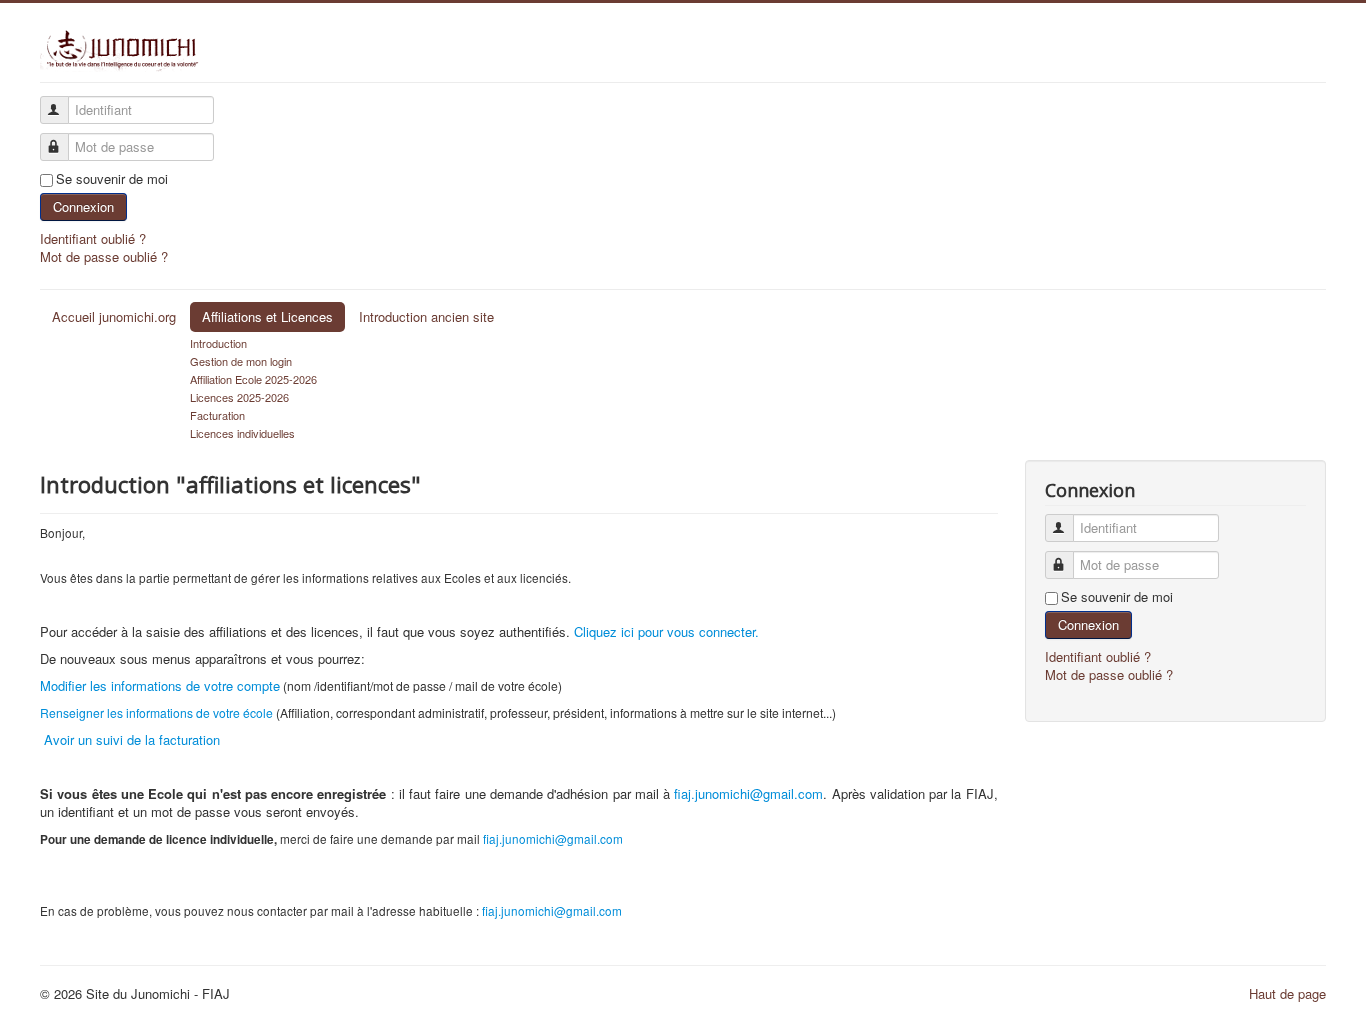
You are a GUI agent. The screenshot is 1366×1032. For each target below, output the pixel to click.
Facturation (217, 415)
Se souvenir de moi (112, 179)
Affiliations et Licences (267, 316)
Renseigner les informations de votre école (156, 712)
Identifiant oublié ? (93, 238)
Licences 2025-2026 (239, 397)
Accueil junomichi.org (114, 316)
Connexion (83, 206)
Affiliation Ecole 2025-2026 (253, 379)
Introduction (218, 343)
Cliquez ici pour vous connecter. (666, 631)
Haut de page (1287, 993)
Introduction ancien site (426, 316)
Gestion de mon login (241, 361)
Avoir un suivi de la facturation (130, 739)
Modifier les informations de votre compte (160, 685)
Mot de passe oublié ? (104, 256)
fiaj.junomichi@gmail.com (748, 793)
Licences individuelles (242, 433)
